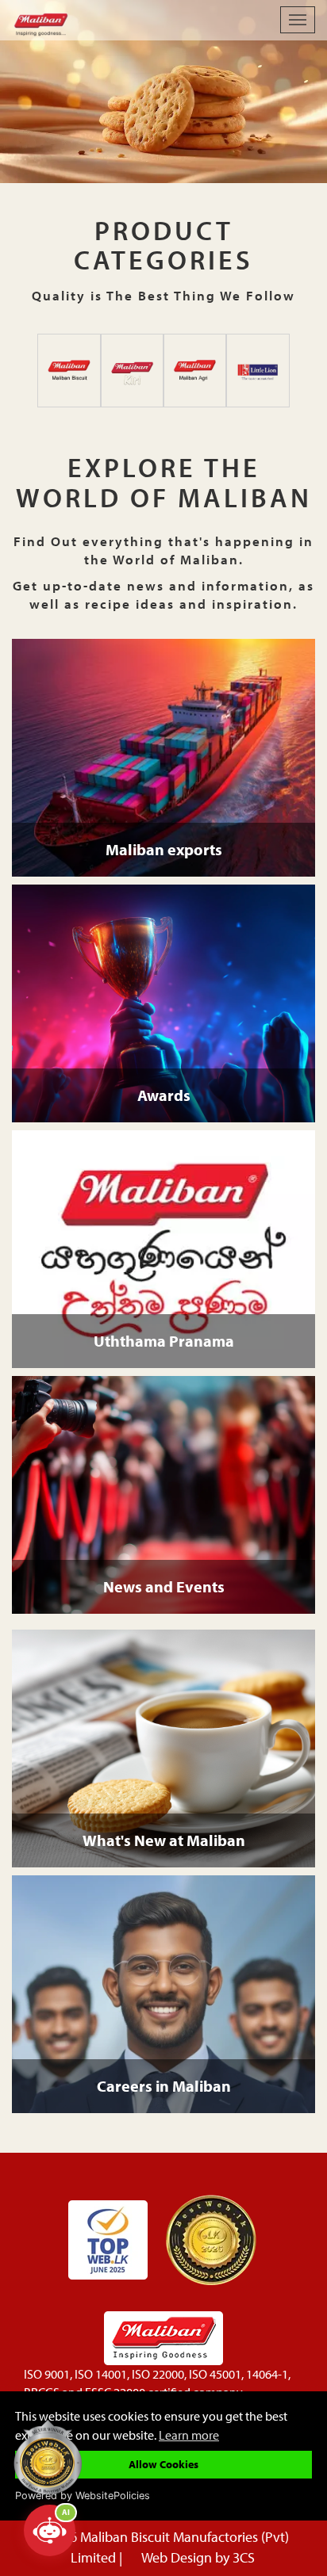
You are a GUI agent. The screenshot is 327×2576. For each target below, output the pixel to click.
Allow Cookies (163, 2464)
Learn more (189, 2435)
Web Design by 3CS (198, 2557)
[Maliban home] (132, 20)
